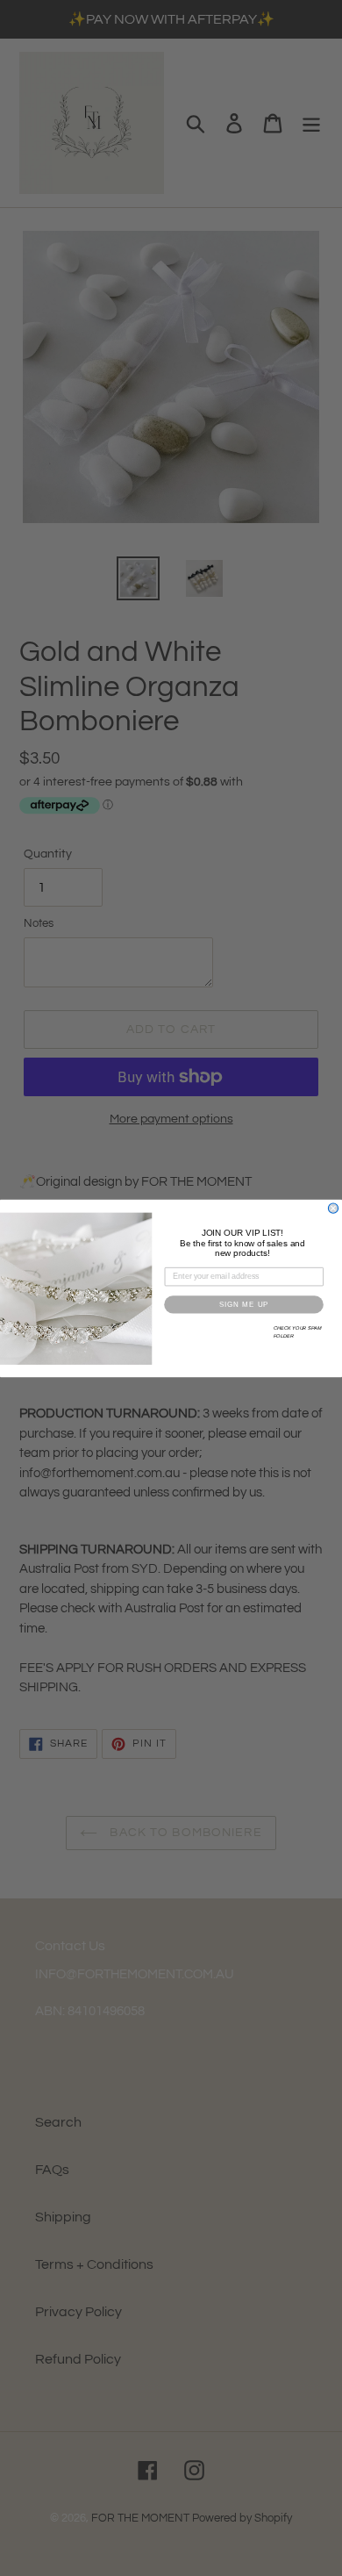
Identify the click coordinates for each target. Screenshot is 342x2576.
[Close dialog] (333, 1208)
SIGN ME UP (244, 1304)
